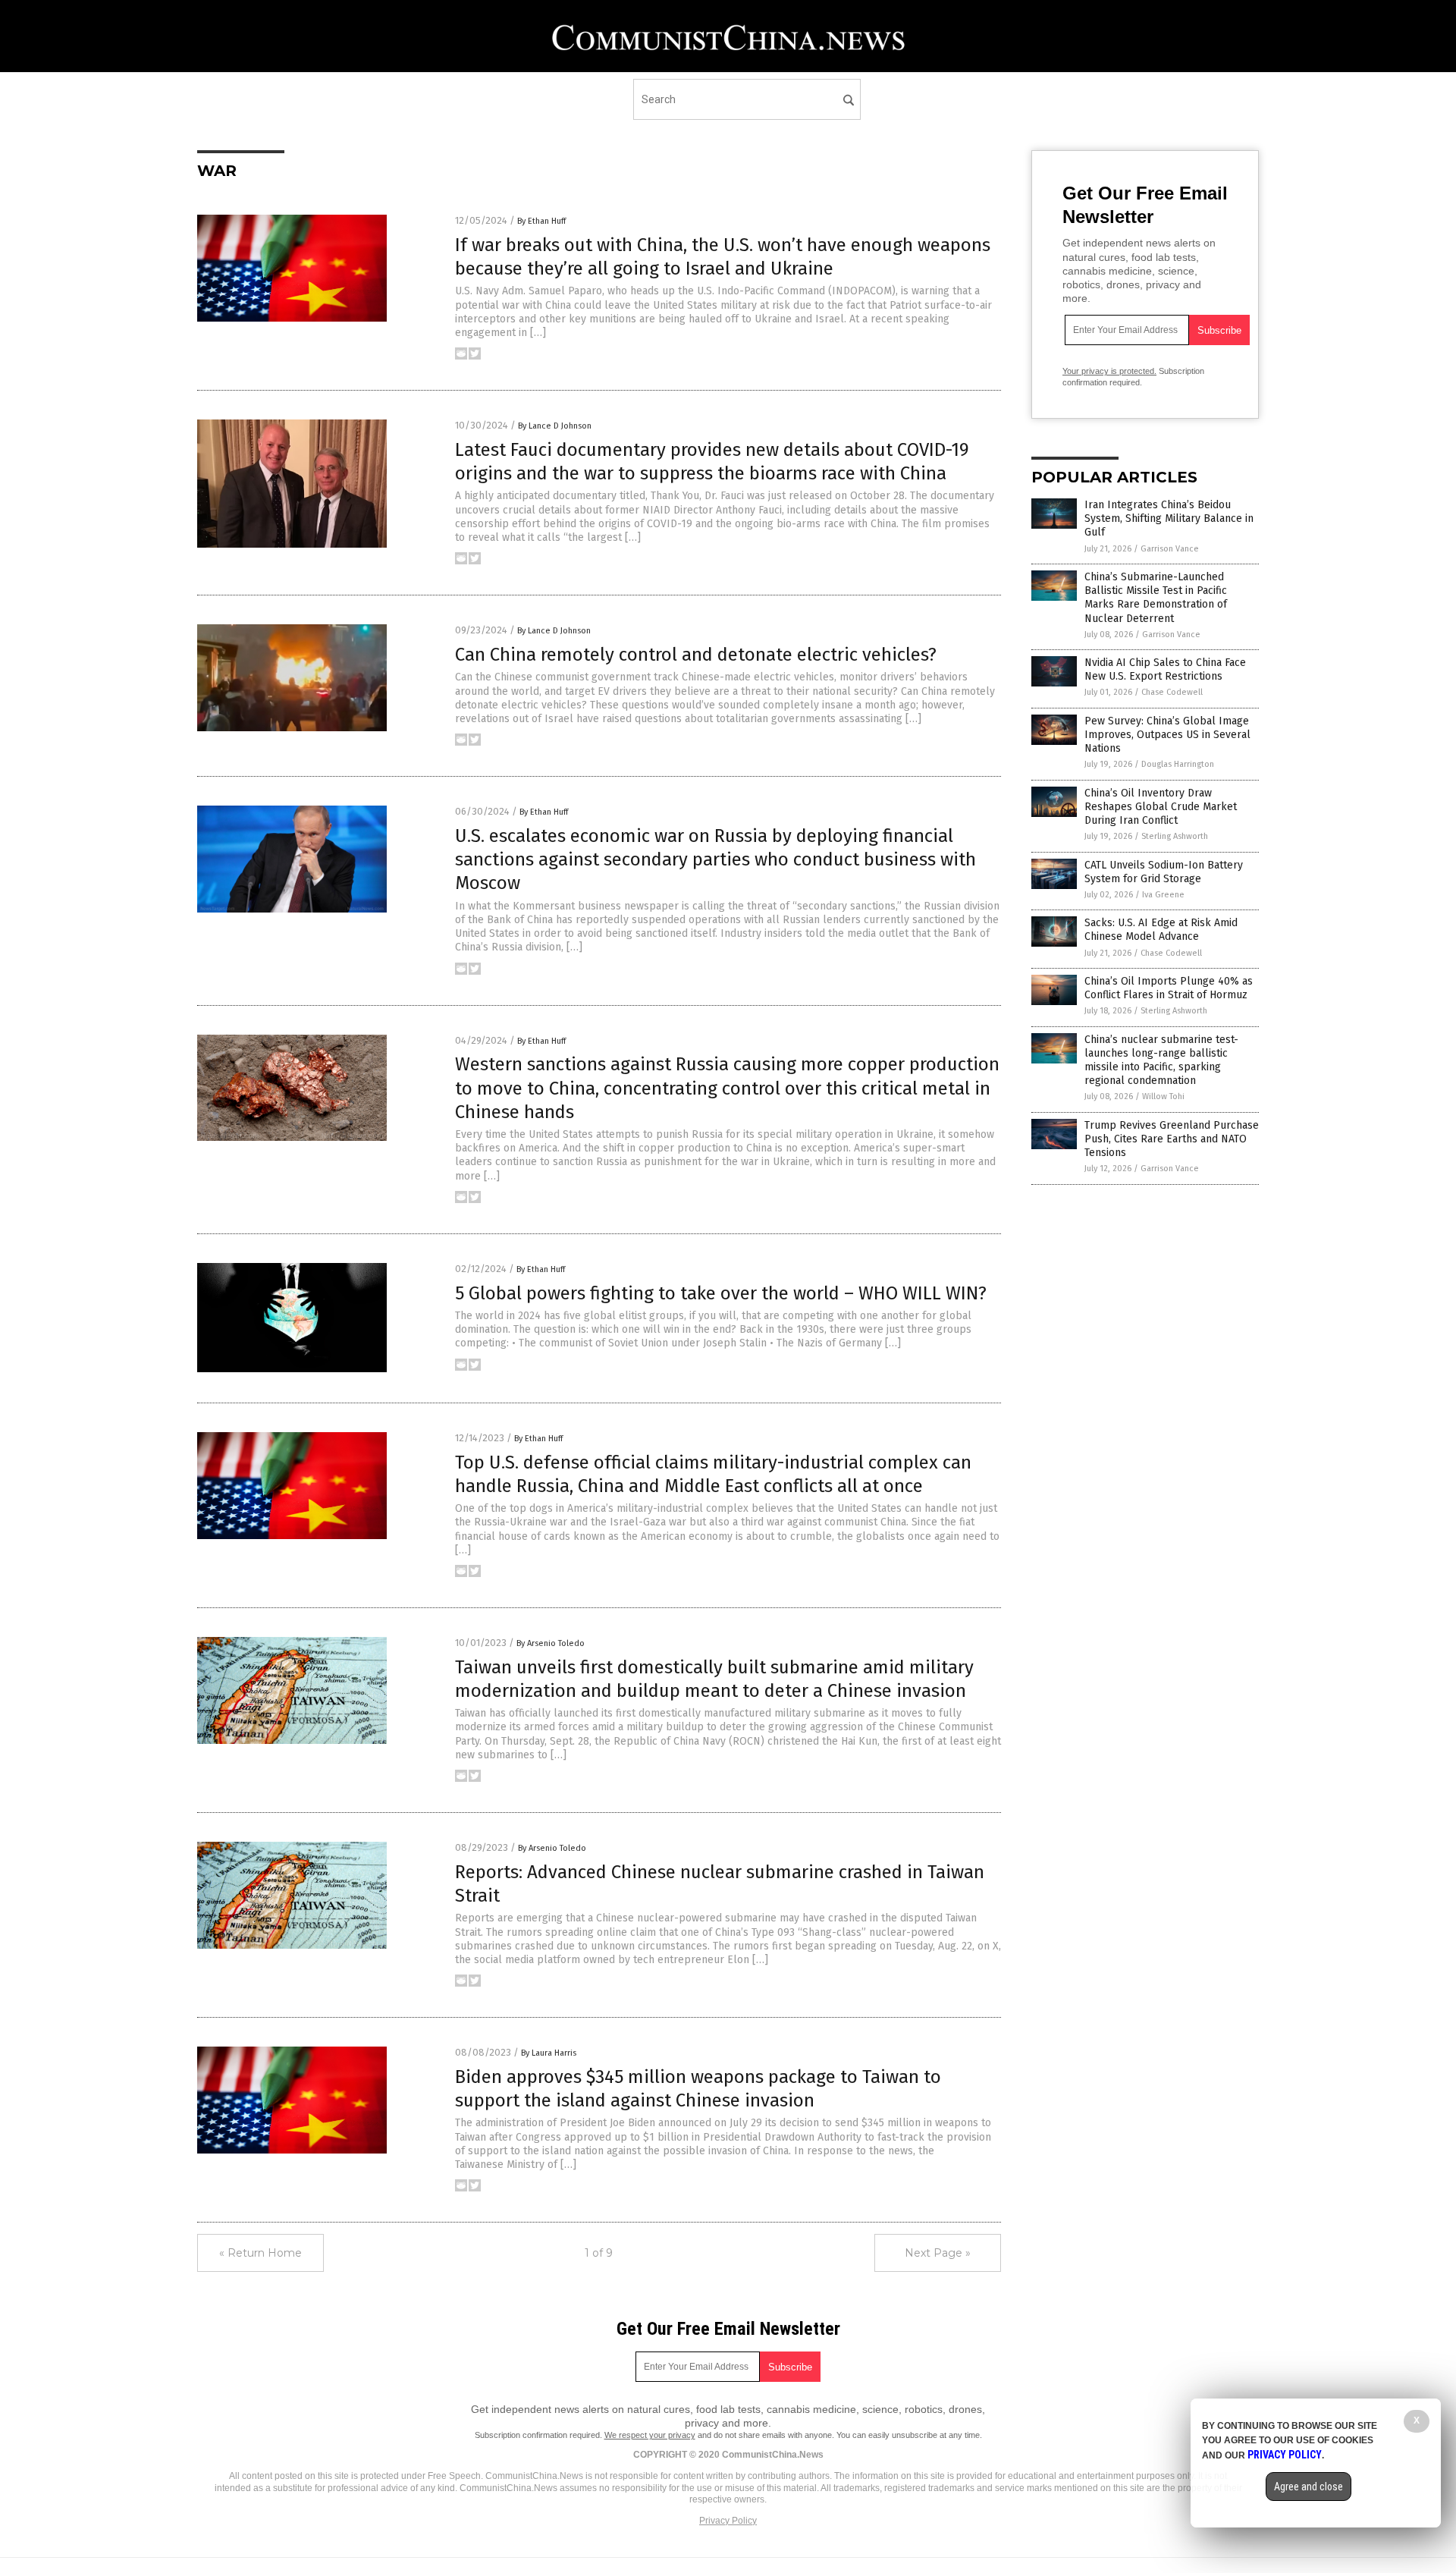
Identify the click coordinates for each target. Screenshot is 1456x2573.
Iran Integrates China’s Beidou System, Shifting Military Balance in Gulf (1169, 518)
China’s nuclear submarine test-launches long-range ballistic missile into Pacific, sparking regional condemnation (1161, 1060)
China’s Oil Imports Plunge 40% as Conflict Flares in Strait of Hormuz (1169, 988)
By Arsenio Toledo (551, 1643)
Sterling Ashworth (1175, 836)
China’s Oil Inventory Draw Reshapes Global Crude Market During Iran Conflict (1161, 807)
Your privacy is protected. (1109, 371)
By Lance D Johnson (555, 426)
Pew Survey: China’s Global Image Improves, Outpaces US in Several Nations (1167, 735)
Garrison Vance (1170, 549)
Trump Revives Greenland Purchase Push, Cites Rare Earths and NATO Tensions (1172, 1139)
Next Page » (938, 2253)
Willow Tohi (1163, 1096)
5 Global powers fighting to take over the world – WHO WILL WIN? (721, 1293)
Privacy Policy (728, 2521)
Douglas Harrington (1178, 764)
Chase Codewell (1172, 692)
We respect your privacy (650, 2435)
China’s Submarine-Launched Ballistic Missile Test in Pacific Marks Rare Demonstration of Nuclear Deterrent (1156, 598)
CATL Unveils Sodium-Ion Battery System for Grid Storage (1164, 872)
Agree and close (1309, 2487)
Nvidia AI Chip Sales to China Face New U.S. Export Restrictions (1165, 669)
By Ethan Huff (541, 221)
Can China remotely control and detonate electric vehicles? (696, 655)
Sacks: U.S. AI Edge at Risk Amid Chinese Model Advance (1161, 930)
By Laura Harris (549, 2053)
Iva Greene (1163, 895)
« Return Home (260, 2253)
